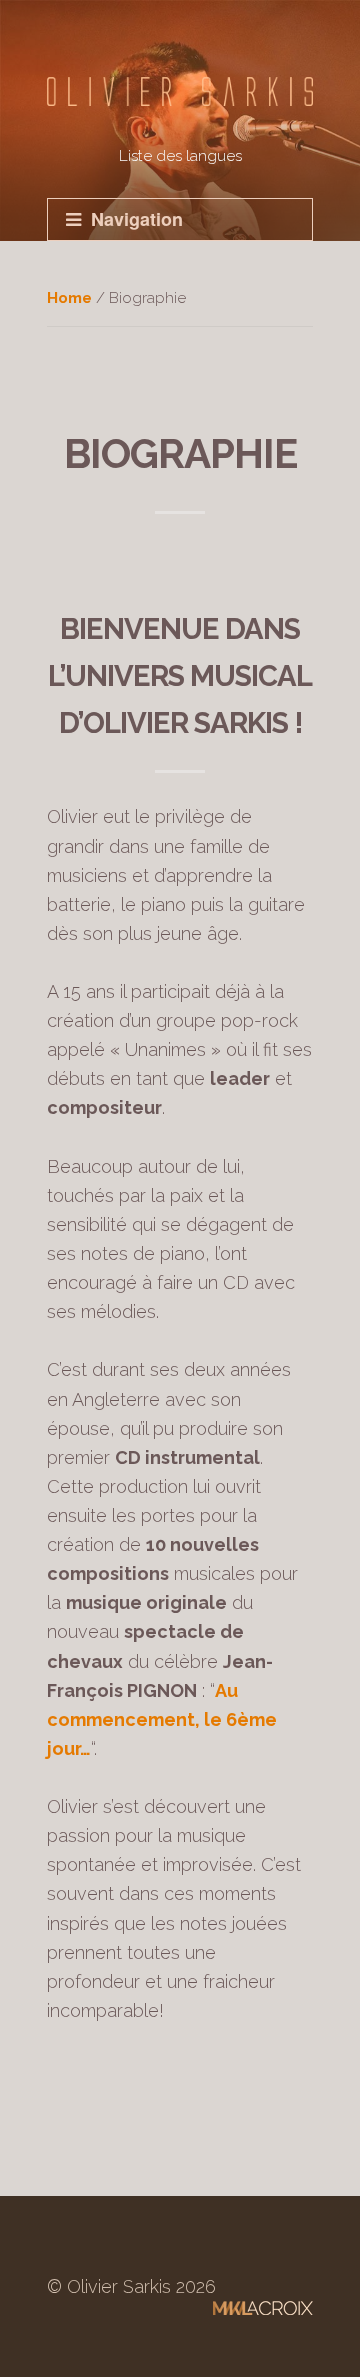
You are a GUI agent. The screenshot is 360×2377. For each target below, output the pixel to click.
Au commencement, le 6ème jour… (162, 1719)
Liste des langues (180, 156)
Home (69, 298)
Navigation (137, 219)
